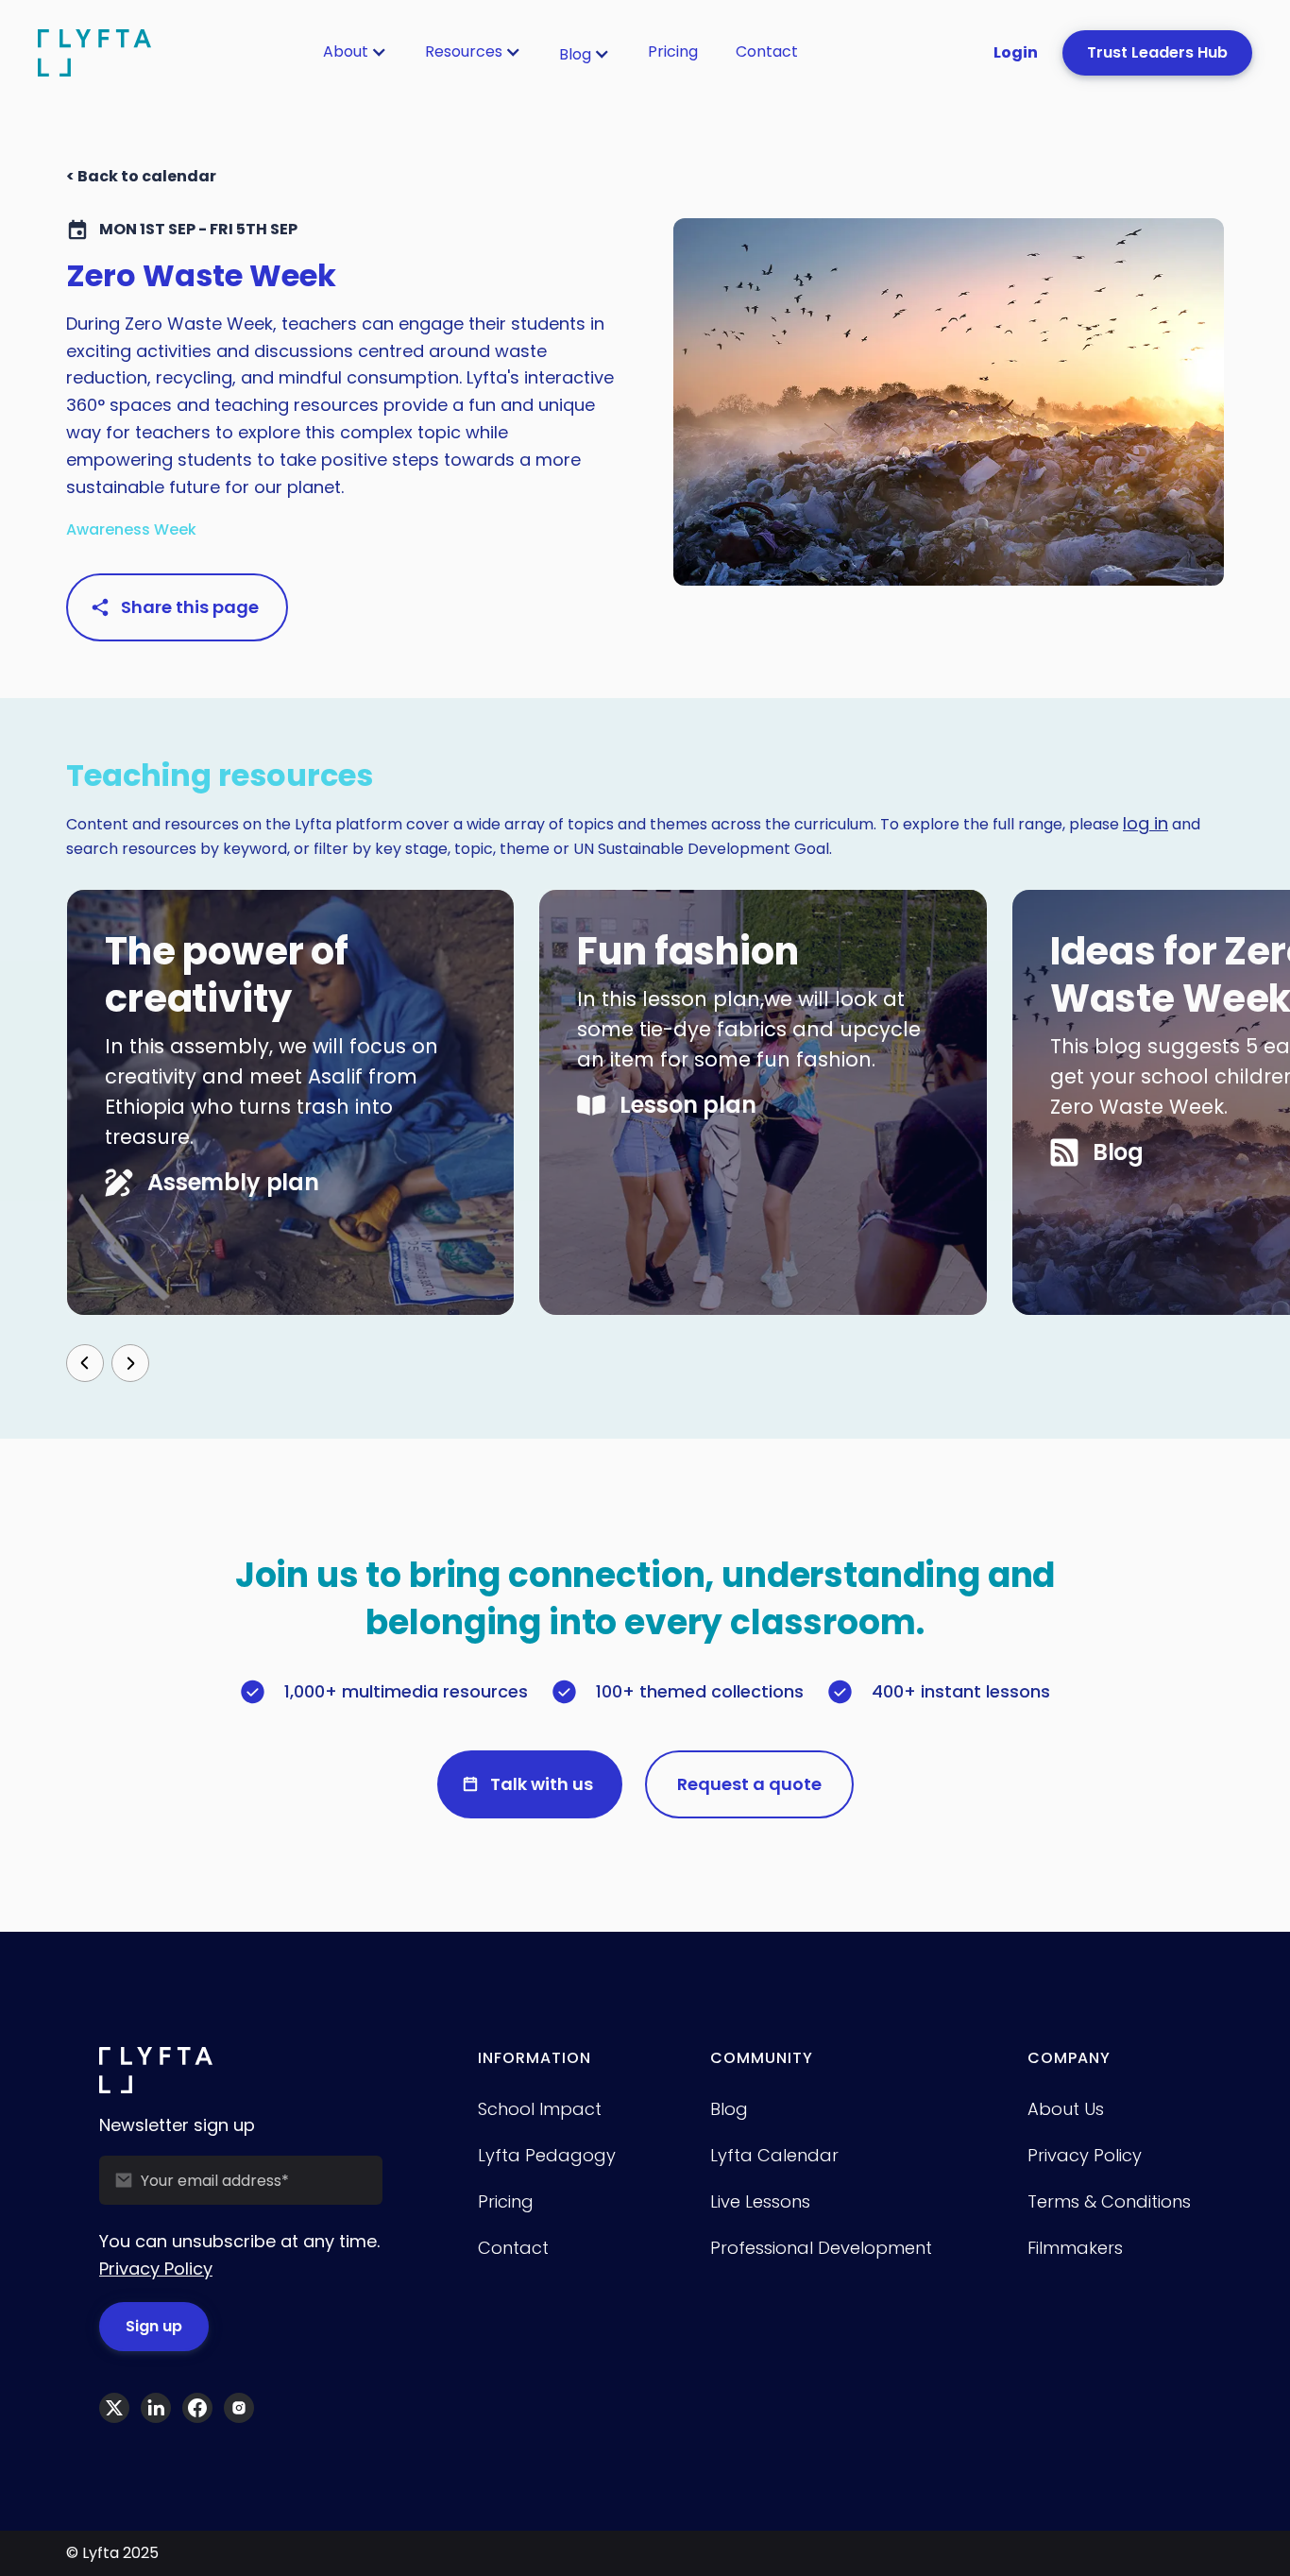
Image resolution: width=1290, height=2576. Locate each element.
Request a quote (749, 1784)
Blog (575, 54)
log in (1146, 823)
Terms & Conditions (1109, 2201)
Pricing (673, 51)
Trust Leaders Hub (1157, 52)
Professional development (821, 2248)
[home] (94, 52)
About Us (1066, 2109)
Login (1016, 52)
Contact (767, 51)
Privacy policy (1085, 2155)
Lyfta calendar (774, 2155)
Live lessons (760, 2201)
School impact (540, 2109)
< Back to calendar (141, 176)
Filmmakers (1075, 2248)
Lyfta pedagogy (547, 2155)
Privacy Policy (156, 2269)
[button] (355, 52)
